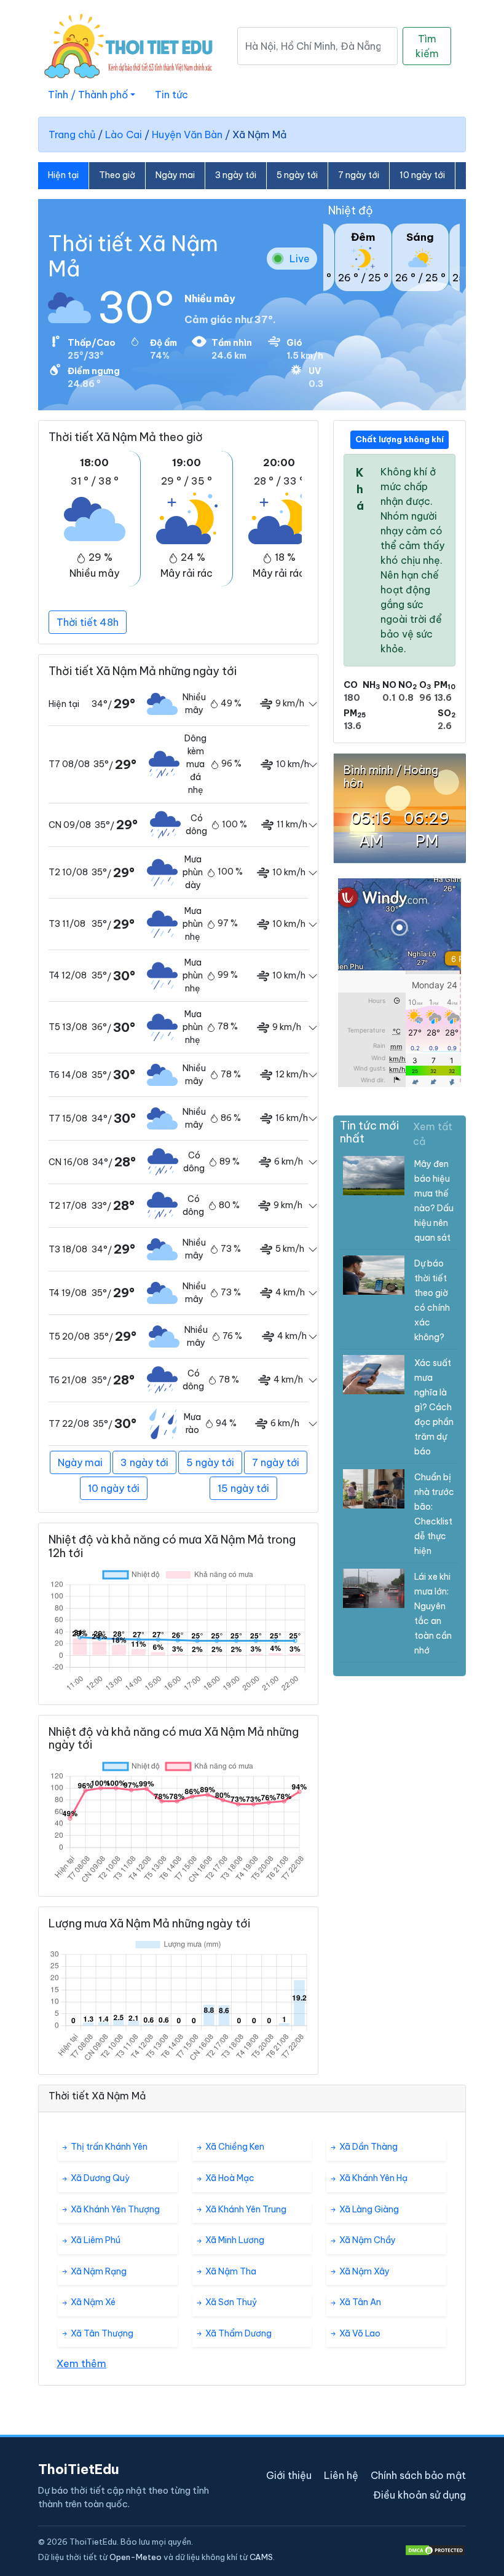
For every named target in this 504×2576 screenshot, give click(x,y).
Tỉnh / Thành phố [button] (88, 95)
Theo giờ (117, 175)
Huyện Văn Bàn (187, 135)
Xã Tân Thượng (101, 2333)
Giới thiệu (289, 2475)
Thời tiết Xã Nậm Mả (133, 256)
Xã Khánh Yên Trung (245, 2209)
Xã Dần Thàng (368, 2147)
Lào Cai (124, 135)
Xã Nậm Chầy (367, 2240)
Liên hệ (341, 2475)
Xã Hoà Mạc (229, 2178)
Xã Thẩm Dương (238, 2333)
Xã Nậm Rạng (98, 2271)
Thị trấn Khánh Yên (108, 2147)
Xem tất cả (433, 1134)
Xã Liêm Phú (95, 2240)
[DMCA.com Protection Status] (435, 2550)
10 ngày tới (422, 175)
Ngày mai (175, 175)
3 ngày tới (236, 175)
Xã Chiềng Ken (234, 2147)
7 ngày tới (359, 175)
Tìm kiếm (427, 46)
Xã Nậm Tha (230, 2271)
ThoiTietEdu (79, 2469)
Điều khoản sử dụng (419, 2495)
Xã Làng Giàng (368, 2209)
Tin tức (171, 95)
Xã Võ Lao (359, 2333)
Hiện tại (63, 175)
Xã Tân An (359, 2302)
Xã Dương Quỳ (99, 2178)
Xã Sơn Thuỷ (230, 2302)
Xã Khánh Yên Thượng (114, 2209)
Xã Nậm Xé (92, 2302)
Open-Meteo (136, 2557)
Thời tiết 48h (88, 622)
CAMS (261, 2557)
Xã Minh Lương (234, 2240)
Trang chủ (72, 135)
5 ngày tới (297, 175)
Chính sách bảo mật (418, 2475)
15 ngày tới (243, 1488)
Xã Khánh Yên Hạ (372, 2178)
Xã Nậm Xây (364, 2271)
